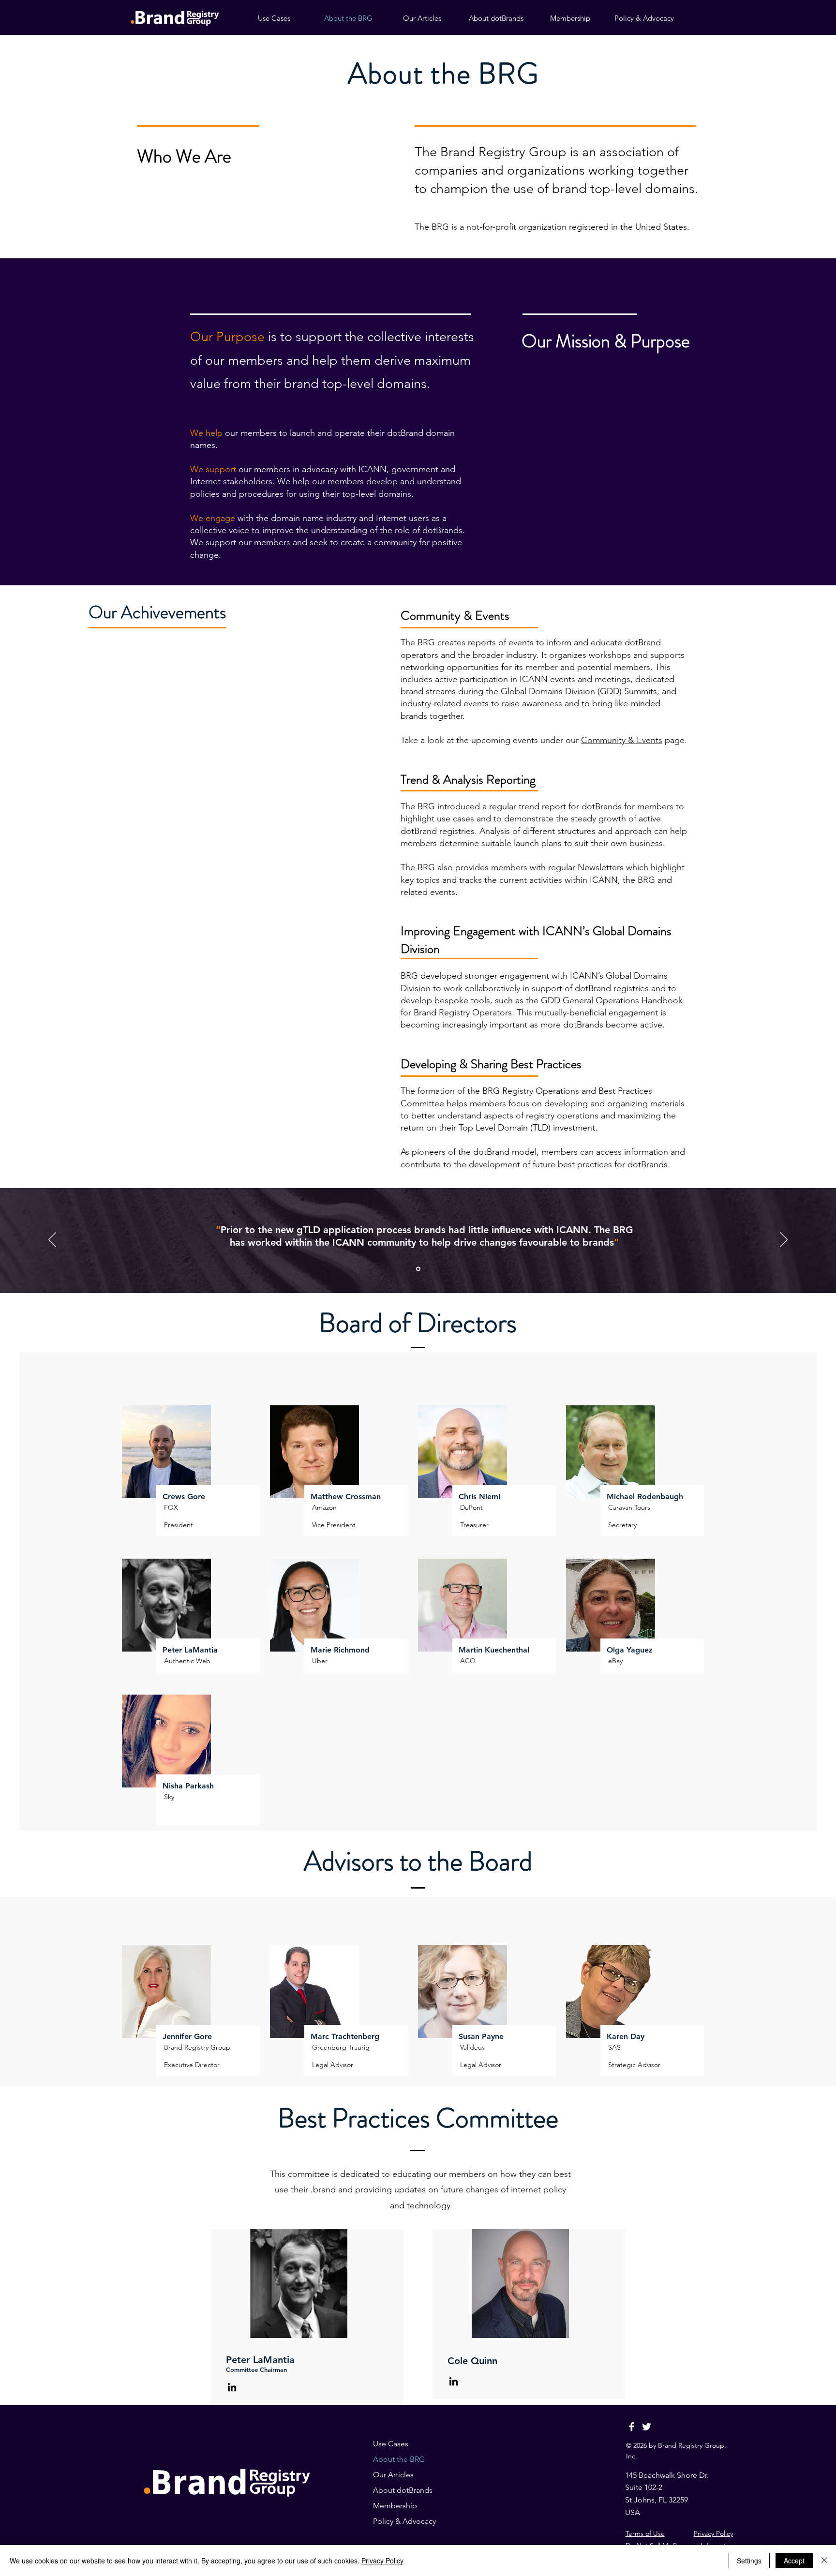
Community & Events (622, 740)
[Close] (824, 2561)
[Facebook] (632, 2427)
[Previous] (52, 1240)
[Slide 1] (418, 1269)
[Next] (784, 1240)
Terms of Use (645, 2533)
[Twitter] (647, 2427)
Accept (794, 2561)
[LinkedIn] (232, 2387)
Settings (749, 2561)
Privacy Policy (713, 2533)
